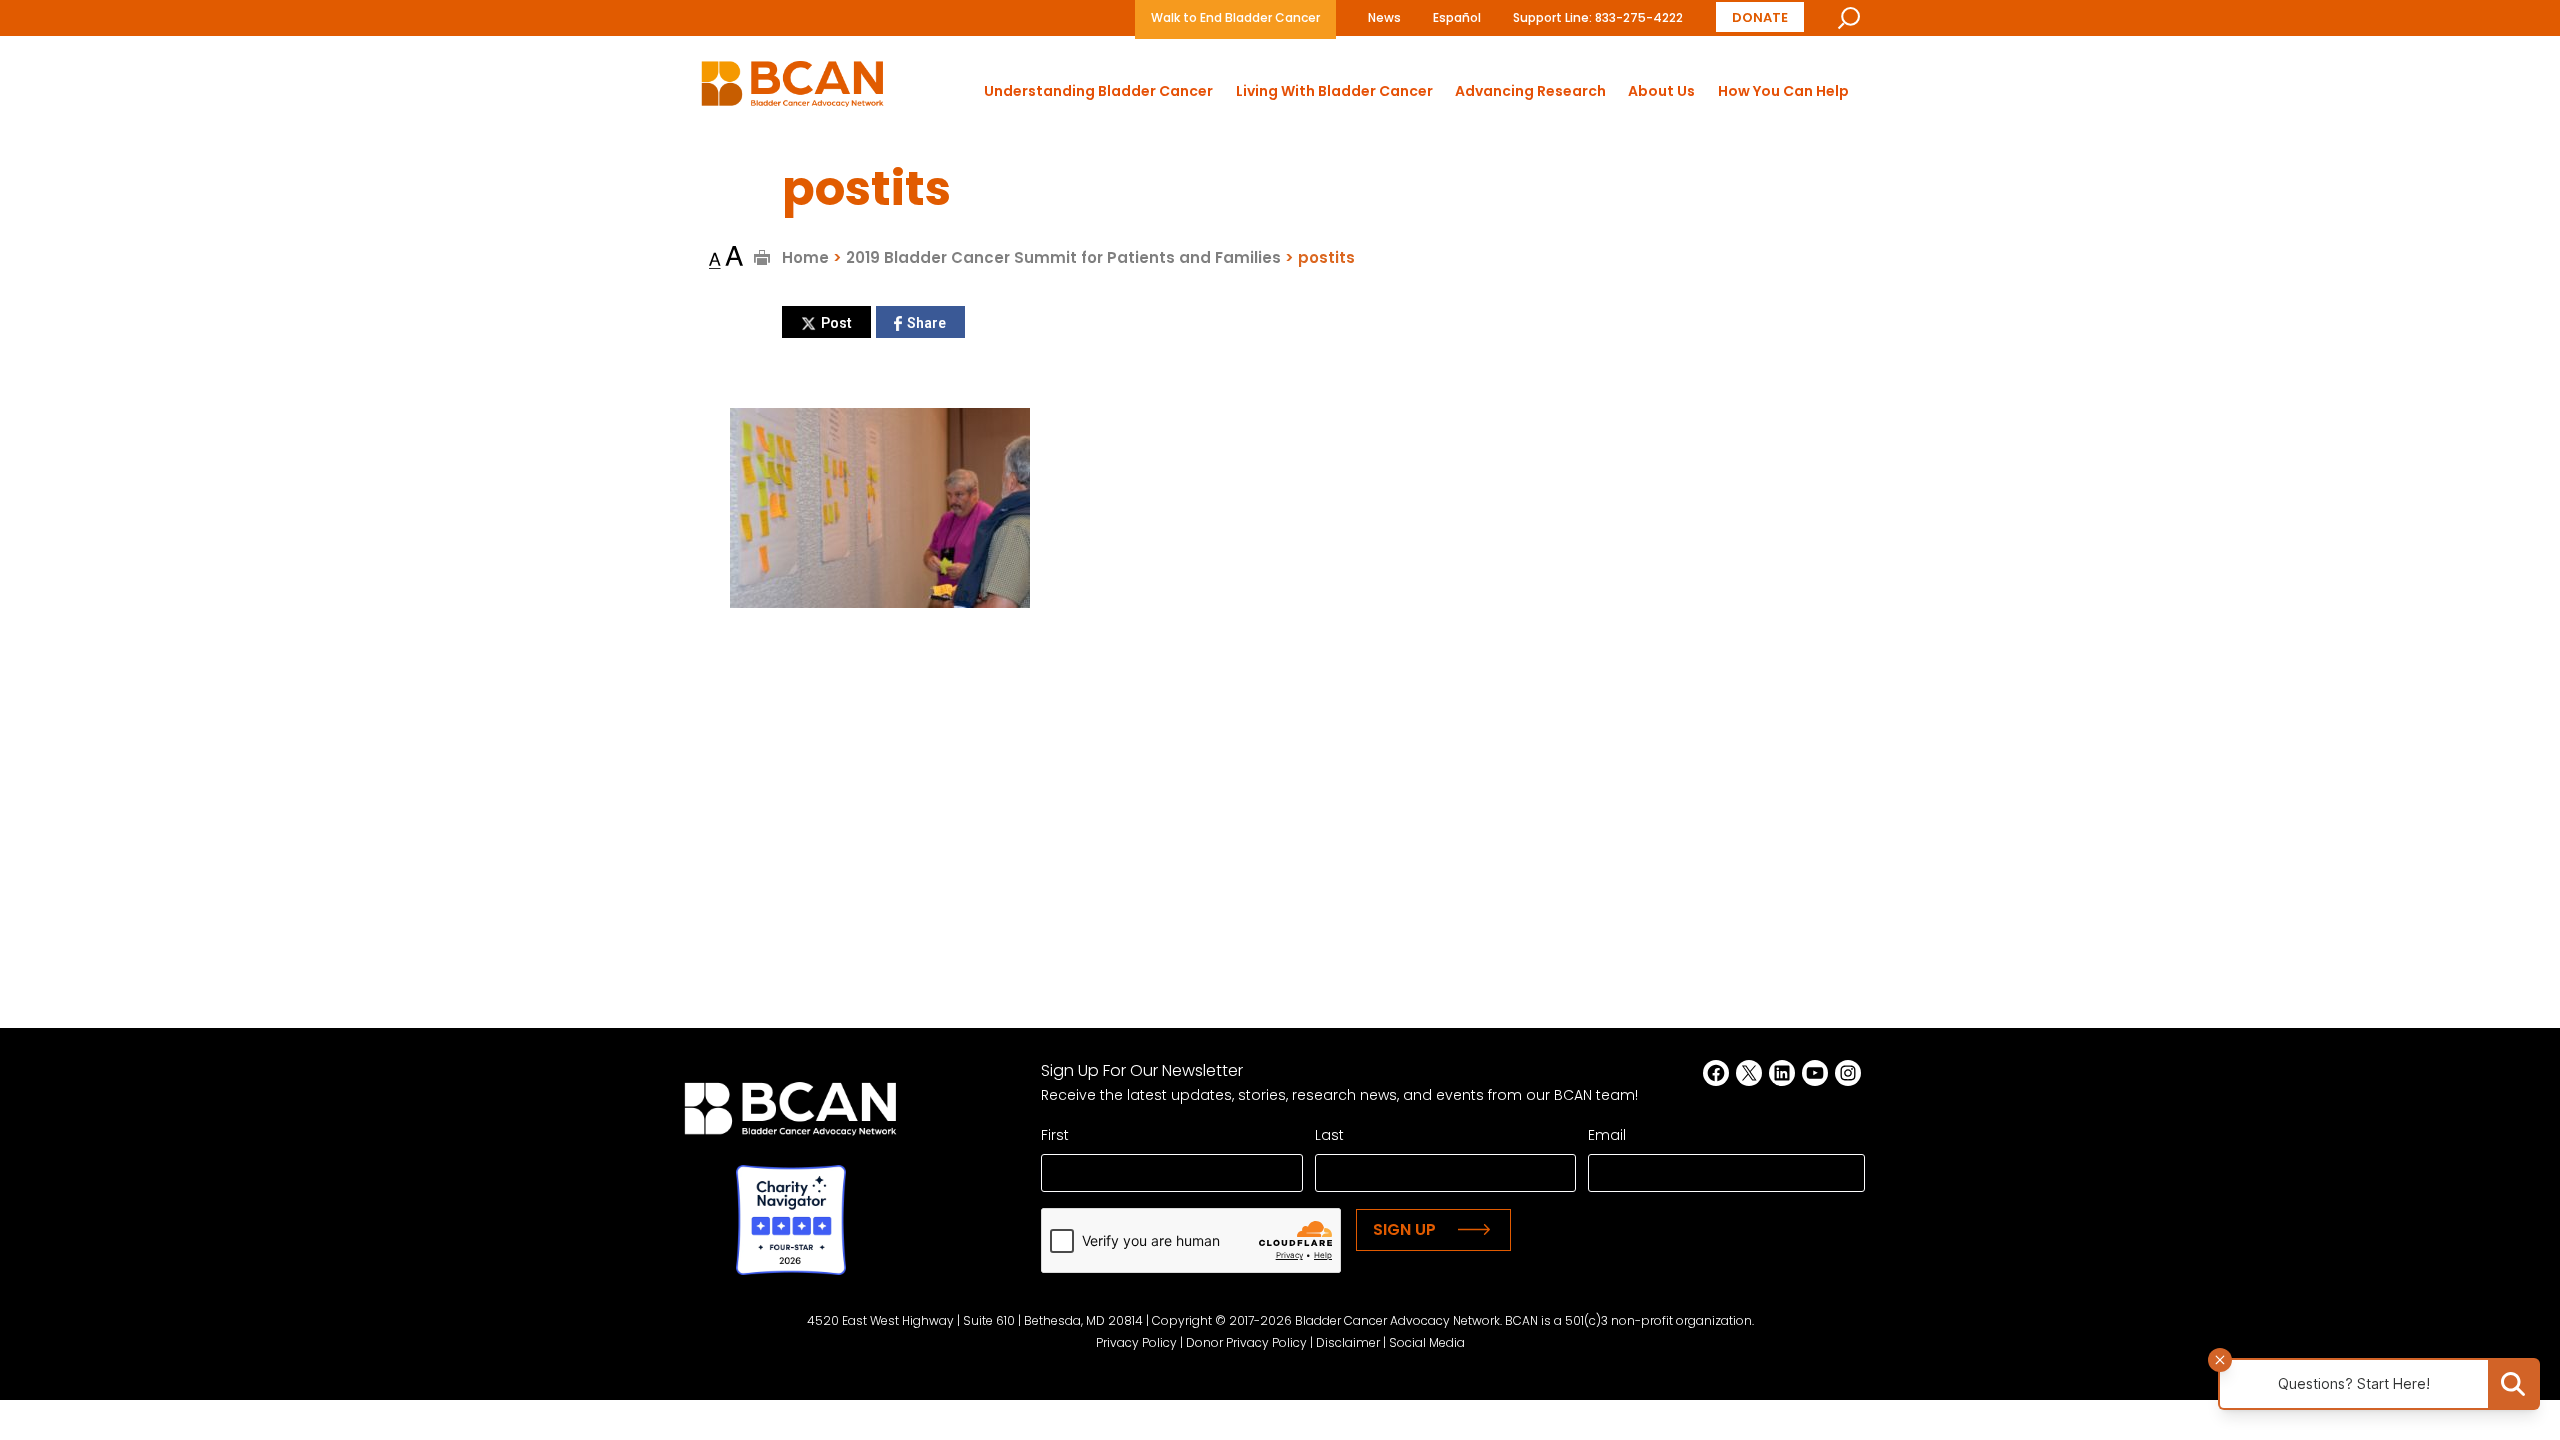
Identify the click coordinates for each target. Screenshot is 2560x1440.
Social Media (1427, 1342)
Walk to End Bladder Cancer (1235, 17)
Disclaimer (1348, 1342)
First (1055, 1135)
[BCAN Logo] (790, 1114)
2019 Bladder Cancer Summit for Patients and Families (1063, 257)
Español (1457, 17)
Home (805, 257)
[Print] (762, 257)
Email (1607, 1135)
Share (926, 323)
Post (836, 323)
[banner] (792, 89)
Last (1329, 1135)
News (1384, 17)
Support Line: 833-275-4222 (1598, 17)
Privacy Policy (1136, 1342)
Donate (1760, 17)
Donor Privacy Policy (1246, 1342)
